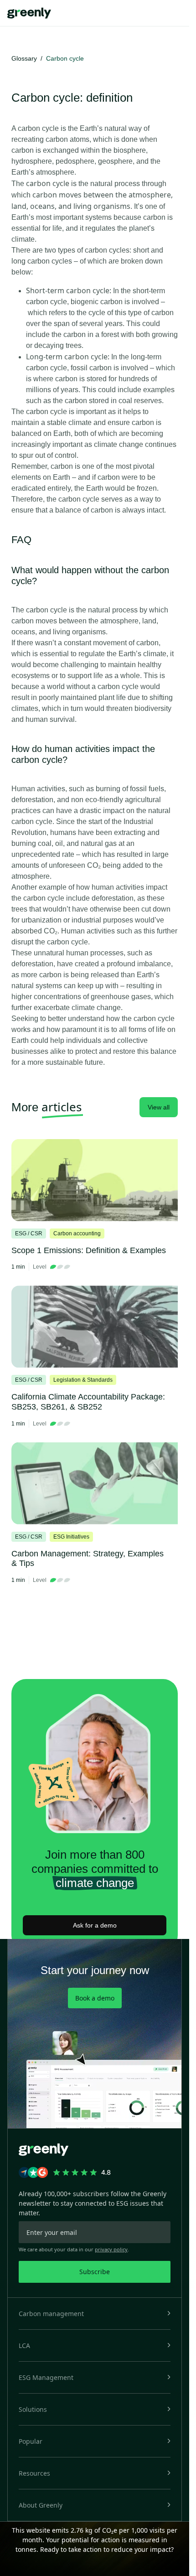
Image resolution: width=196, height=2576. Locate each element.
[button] (95, 2314)
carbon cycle (38, 128)
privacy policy (111, 2249)
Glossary (24, 58)
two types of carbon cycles (87, 250)
